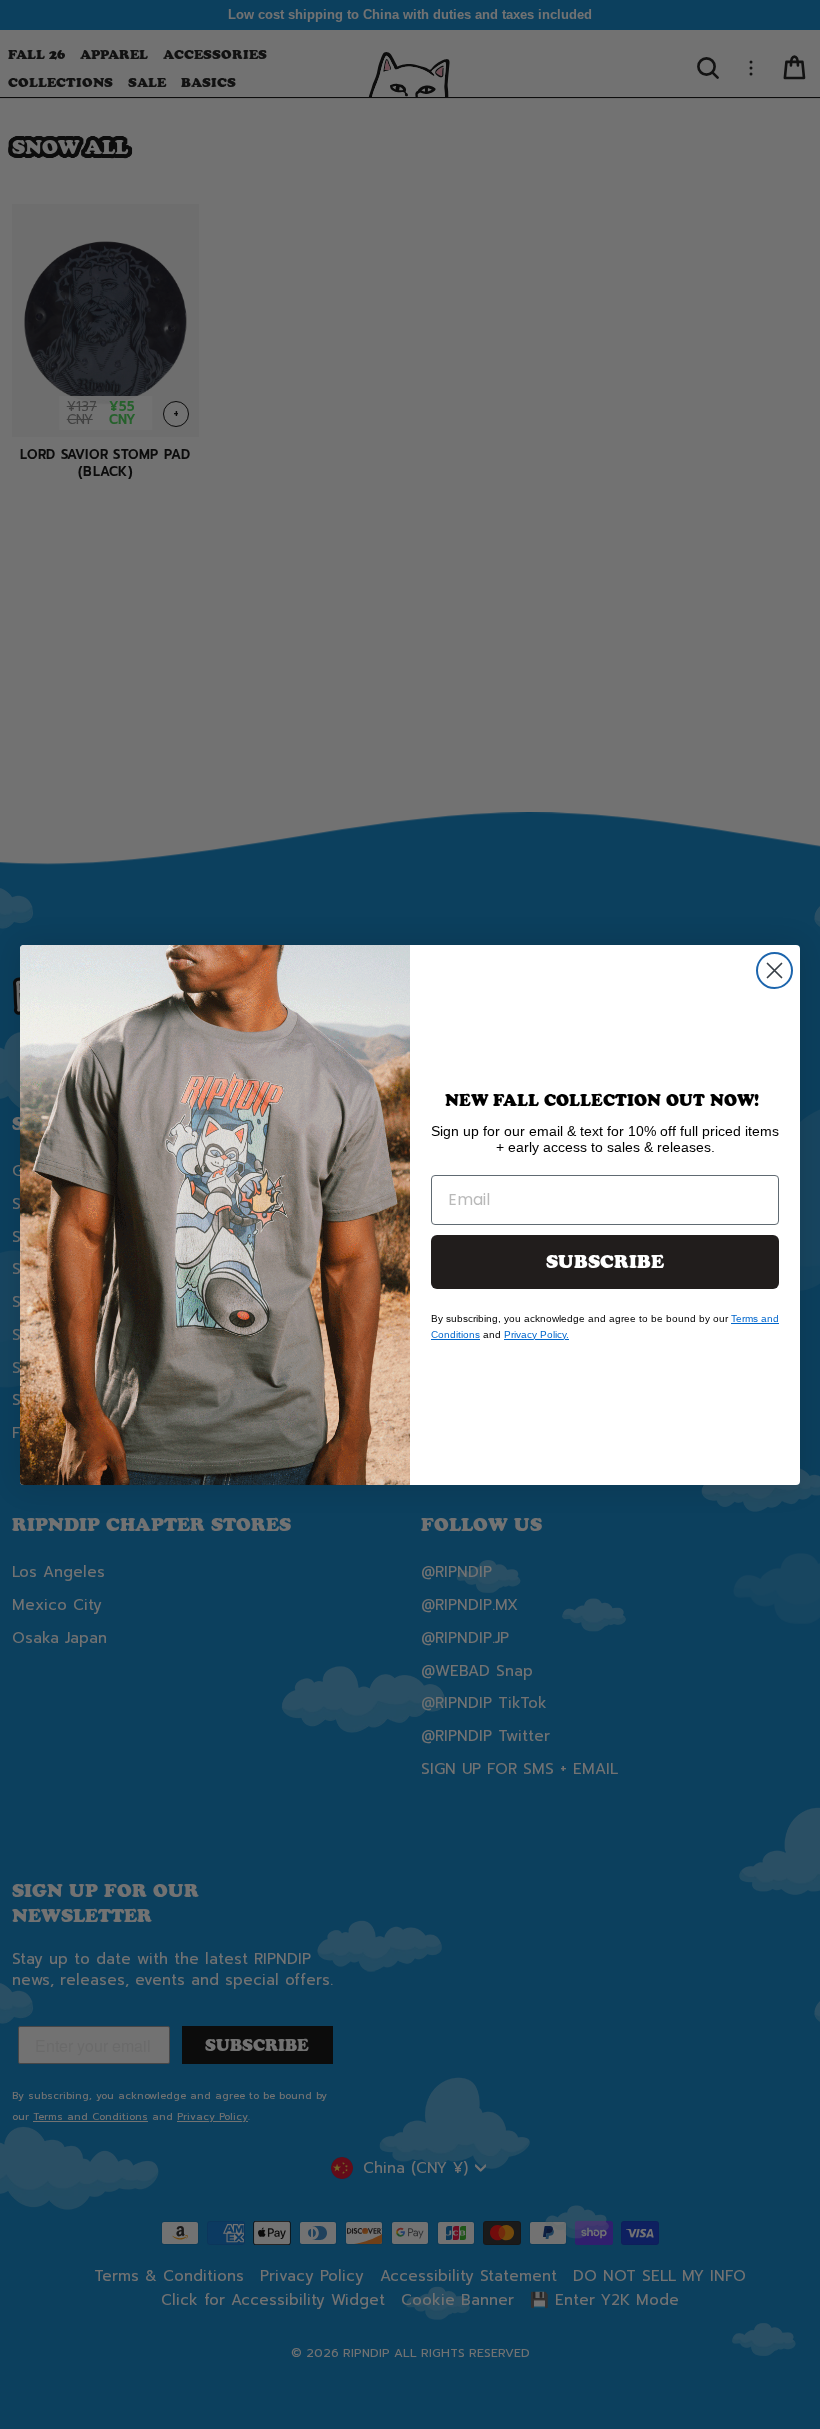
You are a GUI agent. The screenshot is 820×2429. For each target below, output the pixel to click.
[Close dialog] (774, 970)
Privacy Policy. (536, 1334)
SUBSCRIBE (605, 1262)
